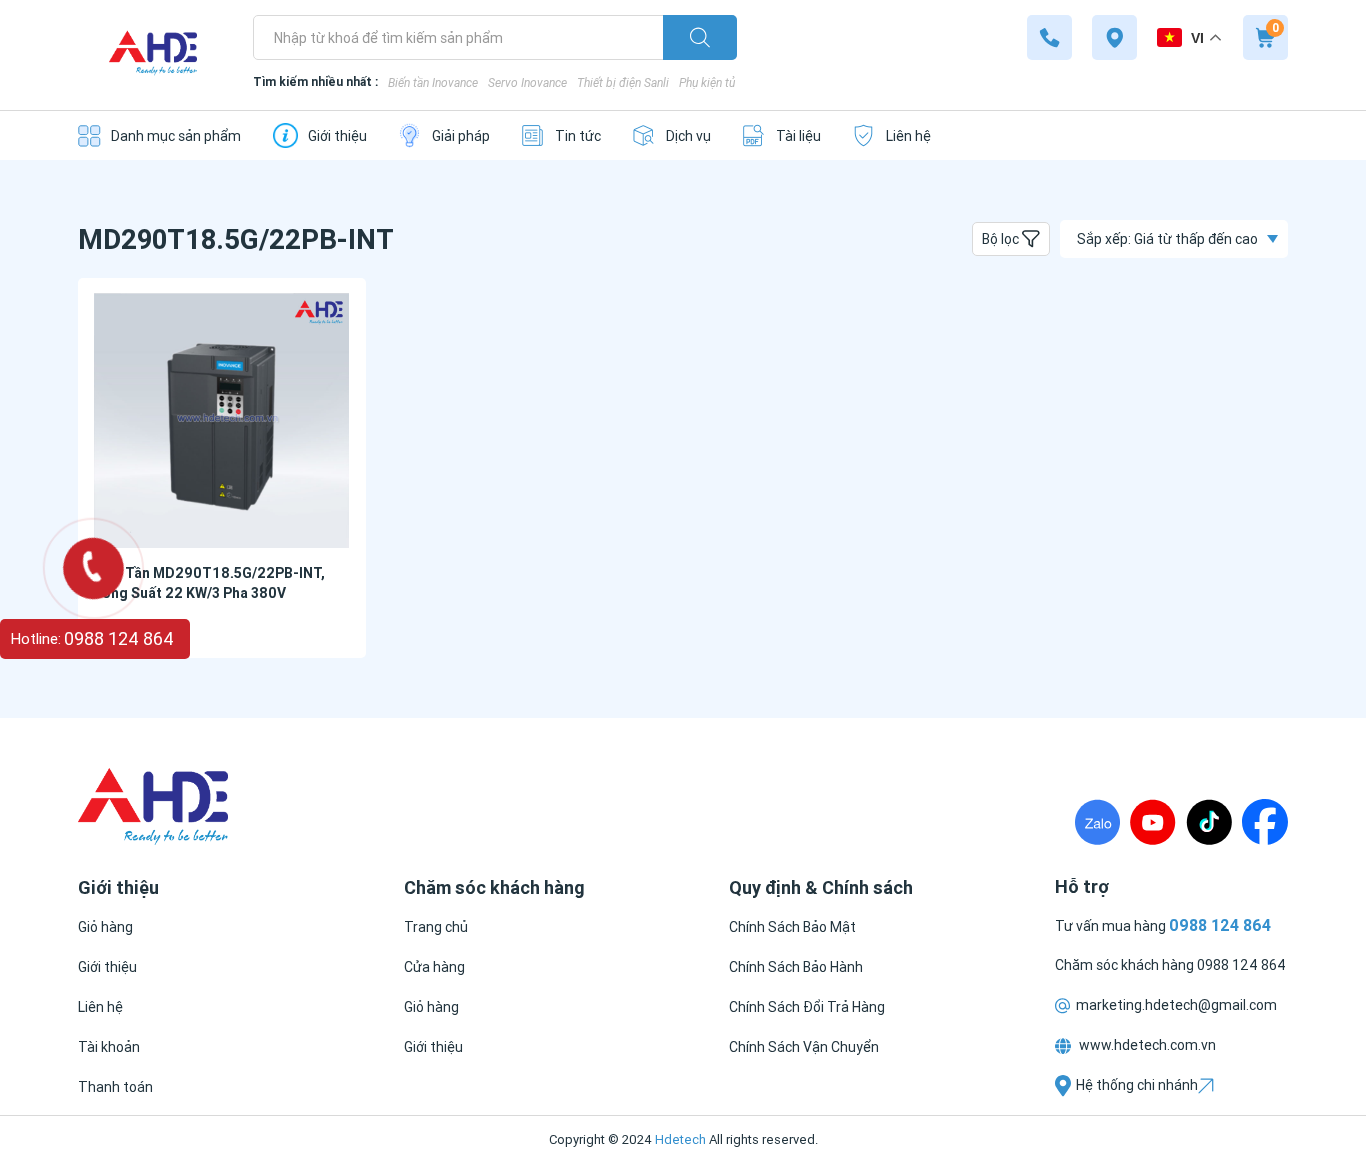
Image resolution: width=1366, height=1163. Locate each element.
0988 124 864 (1241, 965)
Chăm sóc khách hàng (1126, 965)
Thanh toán (115, 1087)
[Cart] (1265, 37)
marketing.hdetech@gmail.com (1176, 1005)
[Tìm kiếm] (700, 37)
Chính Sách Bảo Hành (796, 967)
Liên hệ (100, 1007)
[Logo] (153, 55)
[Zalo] (1097, 822)
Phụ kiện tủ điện (719, 82)
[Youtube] (1153, 822)
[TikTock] (1209, 822)
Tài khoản (109, 1047)
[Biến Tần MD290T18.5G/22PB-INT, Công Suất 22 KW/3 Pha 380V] (222, 420)
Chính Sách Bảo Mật (792, 927)
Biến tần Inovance (433, 82)
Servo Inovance (527, 82)
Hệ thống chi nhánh (1137, 1085)
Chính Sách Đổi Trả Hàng (807, 1007)
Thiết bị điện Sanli (623, 82)
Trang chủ (436, 927)
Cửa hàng (434, 967)
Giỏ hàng (105, 927)
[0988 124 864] (1049, 37)
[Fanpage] (1265, 822)
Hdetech (680, 1139)
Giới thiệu (107, 967)
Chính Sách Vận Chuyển (804, 1047)
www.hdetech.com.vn (1146, 1045)
